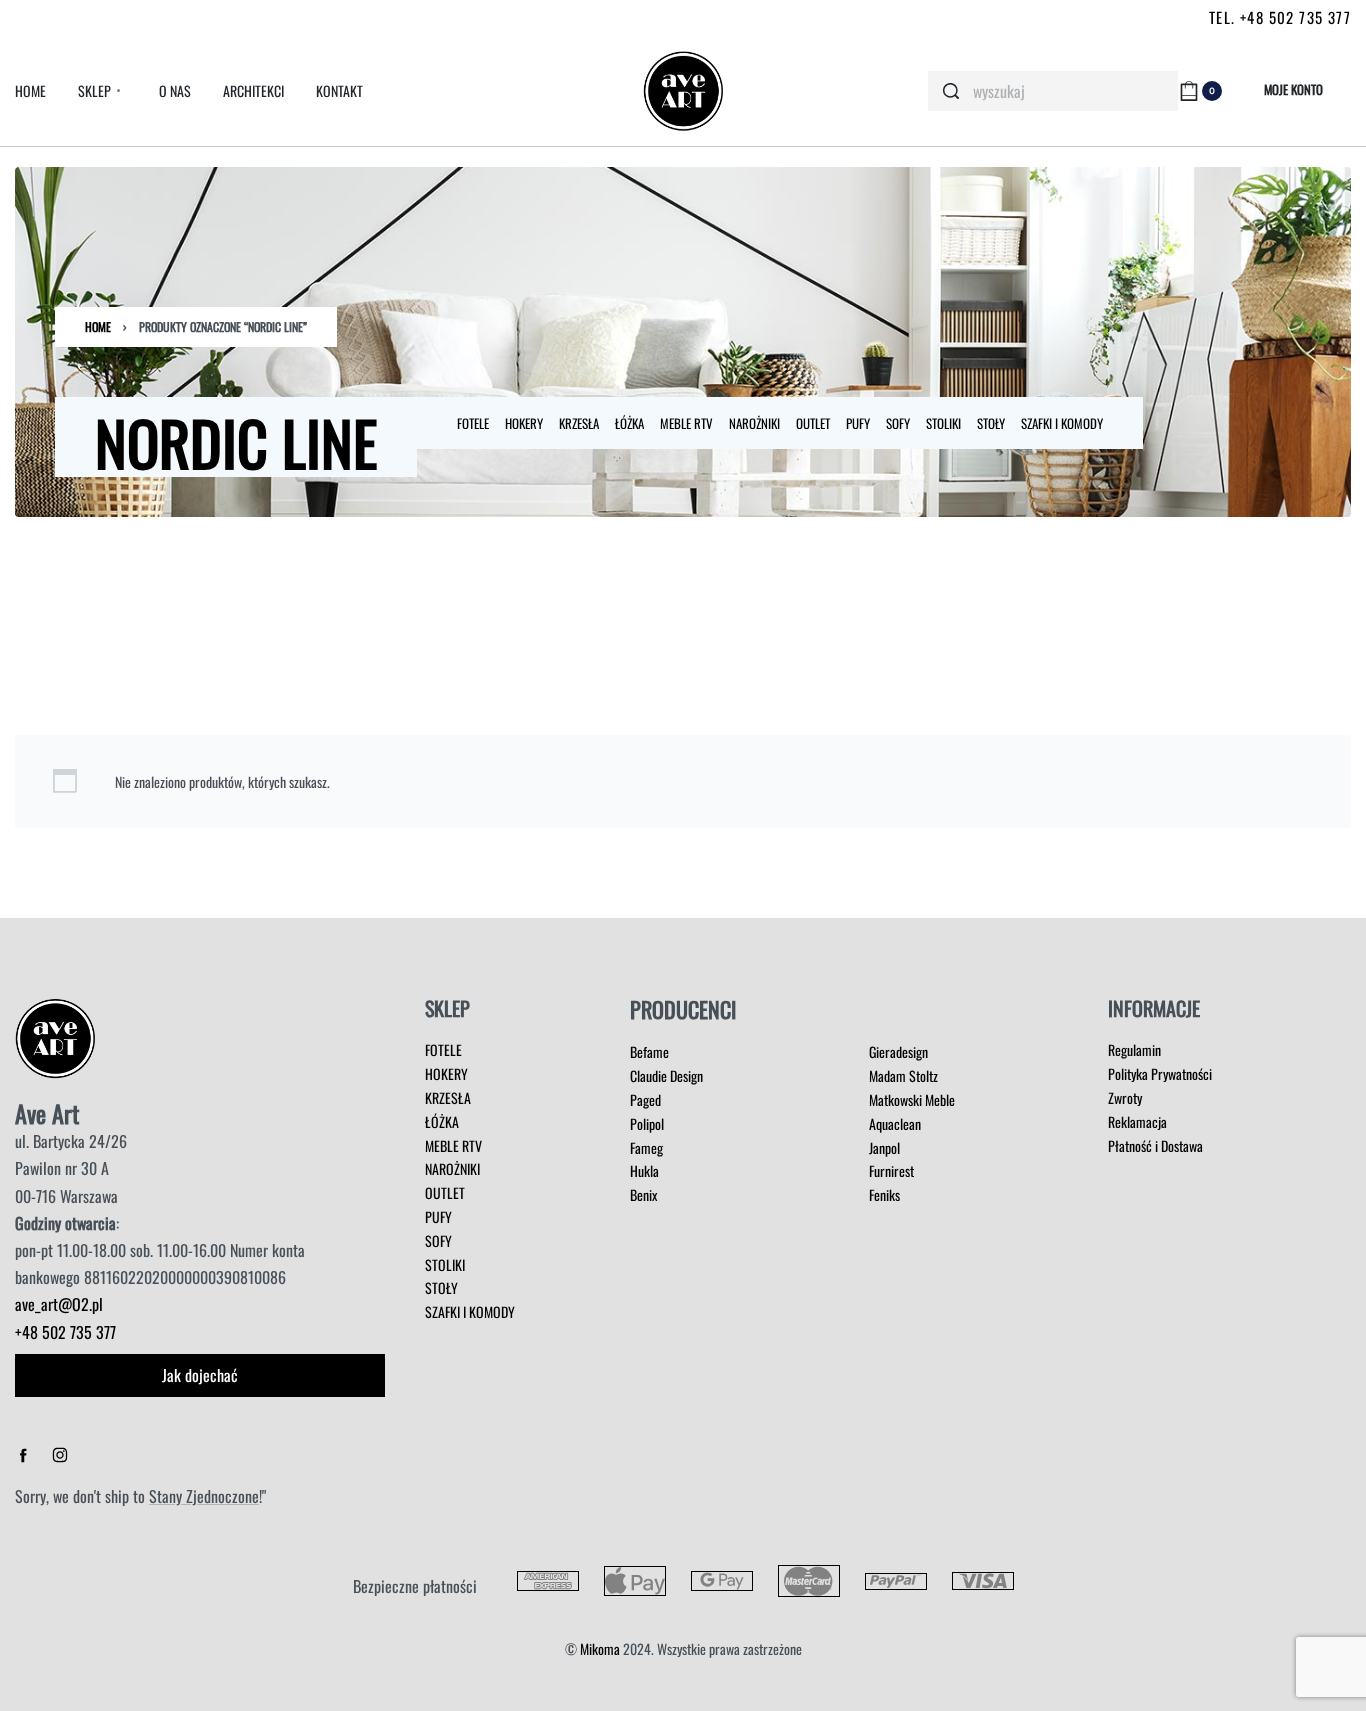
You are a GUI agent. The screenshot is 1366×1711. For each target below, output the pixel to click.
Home (98, 326)
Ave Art (47, 1113)
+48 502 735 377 (65, 1332)
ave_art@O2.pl (59, 1304)
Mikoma (600, 1648)
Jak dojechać (200, 1375)
